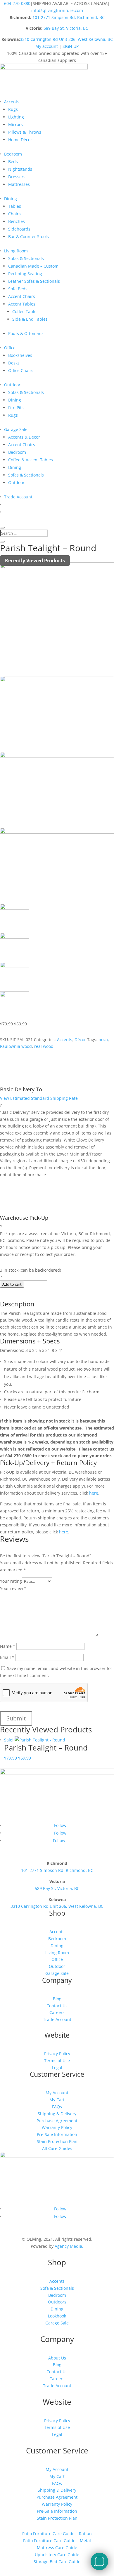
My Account (57, 2093)
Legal (57, 2068)
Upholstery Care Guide (57, 2555)
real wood (44, 1046)
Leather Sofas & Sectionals (34, 281)
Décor (80, 1040)
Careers (57, 2012)
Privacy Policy (57, 2054)
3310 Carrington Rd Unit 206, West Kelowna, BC (66, 39)
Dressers (17, 177)
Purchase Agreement (57, 2121)
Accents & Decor (24, 437)
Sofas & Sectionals (26, 258)
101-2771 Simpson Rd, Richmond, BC (69, 17)
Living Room (16, 251)
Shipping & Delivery (57, 2114)
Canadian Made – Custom (33, 266)
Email (7, 1657)
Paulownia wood (16, 1046)
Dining (11, 199)
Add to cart (12, 1284)
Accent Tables (22, 304)
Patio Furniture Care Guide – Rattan (57, 2534)
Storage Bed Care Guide (57, 2562)
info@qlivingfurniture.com (57, 10)
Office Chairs (21, 370)
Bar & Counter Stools (28, 237)
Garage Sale (16, 429)
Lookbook (57, 2316)
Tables (15, 206)
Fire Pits (16, 407)
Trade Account (18, 497)
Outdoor (12, 385)
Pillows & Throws (25, 132)
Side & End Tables (30, 319)
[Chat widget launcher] (99, 2561)
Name (8, 1646)
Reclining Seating (25, 274)
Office (10, 348)
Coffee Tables (25, 311)
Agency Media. (69, 2246)
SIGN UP (71, 46)
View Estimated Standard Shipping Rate (39, 1098)
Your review (13, 1588)
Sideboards (19, 229)
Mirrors (15, 124)
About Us (57, 2358)
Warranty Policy (57, 2127)
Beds (13, 162)
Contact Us (57, 2006)
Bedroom (13, 154)
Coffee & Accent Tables (31, 460)
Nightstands (20, 169)
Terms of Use (57, 2061)
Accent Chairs (22, 296)
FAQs (57, 2107)
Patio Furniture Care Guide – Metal (57, 2541)
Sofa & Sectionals (57, 2288)
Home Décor (20, 140)
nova (103, 1040)
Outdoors (57, 2302)
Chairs (14, 214)
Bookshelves (20, 355)
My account (47, 46)
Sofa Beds (18, 289)
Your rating (11, 1581)
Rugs (13, 109)
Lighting (16, 117)
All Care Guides (57, 2148)
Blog (57, 1999)
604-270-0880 (17, 3)
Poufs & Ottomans (26, 333)
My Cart (57, 2100)
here (93, 1493)
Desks (14, 363)
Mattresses (19, 184)
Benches (17, 221)
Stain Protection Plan (57, 2141)
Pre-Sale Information (57, 2134)
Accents (12, 102)
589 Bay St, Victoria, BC (66, 28)
